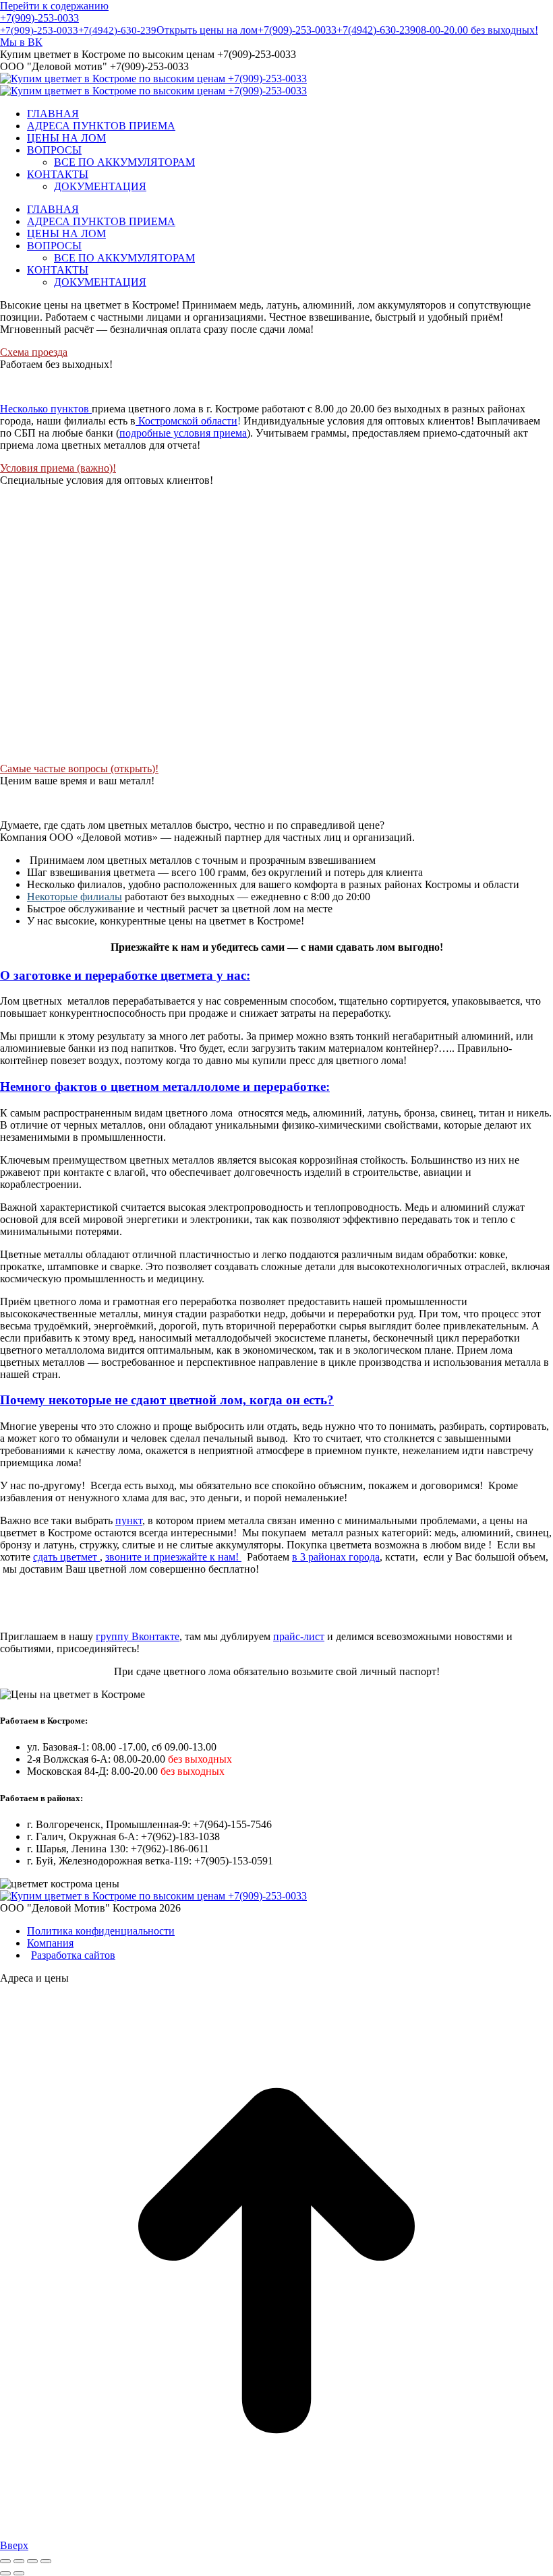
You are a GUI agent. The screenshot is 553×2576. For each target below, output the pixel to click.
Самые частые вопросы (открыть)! (79, 768)
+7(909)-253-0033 (39, 18)
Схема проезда (34, 352)
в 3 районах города (336, 1557)
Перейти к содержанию (54, 6)
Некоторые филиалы (75, 897)
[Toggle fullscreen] (32, 2561)
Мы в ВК (21, 42)
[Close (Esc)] (5, 2561)
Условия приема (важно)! (58, 468)
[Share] (19, 2561)
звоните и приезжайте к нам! (173, 1557)
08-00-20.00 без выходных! (477, 30)
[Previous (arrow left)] (5, 2573)
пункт (129, 1520)
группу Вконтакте (138, 1636)
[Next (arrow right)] (19, 2573)
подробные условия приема (183, 433)
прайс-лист (299, 1636)
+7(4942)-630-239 (117, 30)
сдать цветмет (66, 1557)
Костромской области (186, 421)
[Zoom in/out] (46, 2561)
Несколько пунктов (46, 409)
